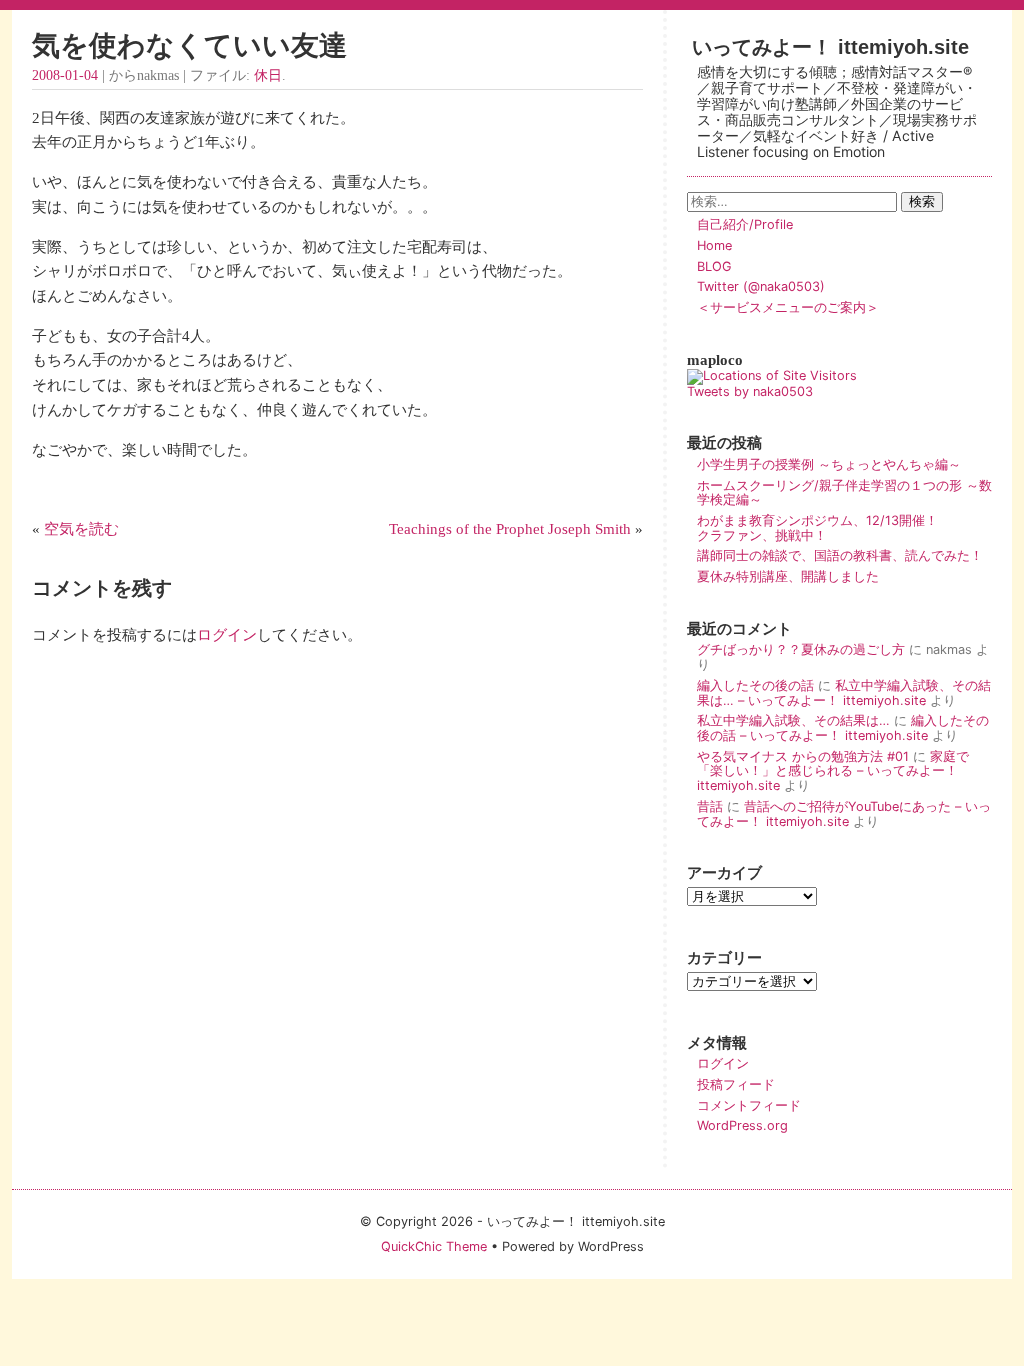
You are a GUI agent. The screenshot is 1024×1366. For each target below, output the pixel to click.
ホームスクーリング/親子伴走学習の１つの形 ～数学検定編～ (844, 493)
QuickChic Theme (434, 1246)
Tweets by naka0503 (750, 391)
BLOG (714, 266)
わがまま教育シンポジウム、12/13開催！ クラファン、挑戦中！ (843, 528)
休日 (268, 75)
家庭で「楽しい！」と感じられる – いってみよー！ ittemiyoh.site (833, 771)
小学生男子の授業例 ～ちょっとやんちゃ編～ (829, 464)
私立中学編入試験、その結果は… (793, 720)
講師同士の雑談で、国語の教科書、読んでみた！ (840, 555)
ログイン (227, 634)
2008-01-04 (65, 75)
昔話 (710, 806)
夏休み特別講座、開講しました (788, 576)
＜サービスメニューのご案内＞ (788, 307)
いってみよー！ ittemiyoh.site (830, 46)
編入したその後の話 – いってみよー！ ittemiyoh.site (843, 728)
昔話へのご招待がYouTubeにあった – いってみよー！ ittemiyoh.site (844, 814)
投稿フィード (736, 1084)
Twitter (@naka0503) (761, 286)
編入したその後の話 (755, 685)
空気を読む (81, 528)
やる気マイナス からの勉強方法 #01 (803, 756)
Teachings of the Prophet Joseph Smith (510, 528)
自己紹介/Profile (745, 224)
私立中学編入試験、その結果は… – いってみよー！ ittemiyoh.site (844, 693)
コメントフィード (749, 1105)
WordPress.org (742, 1125)
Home (714, 245)
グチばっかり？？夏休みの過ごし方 (801, 649)
